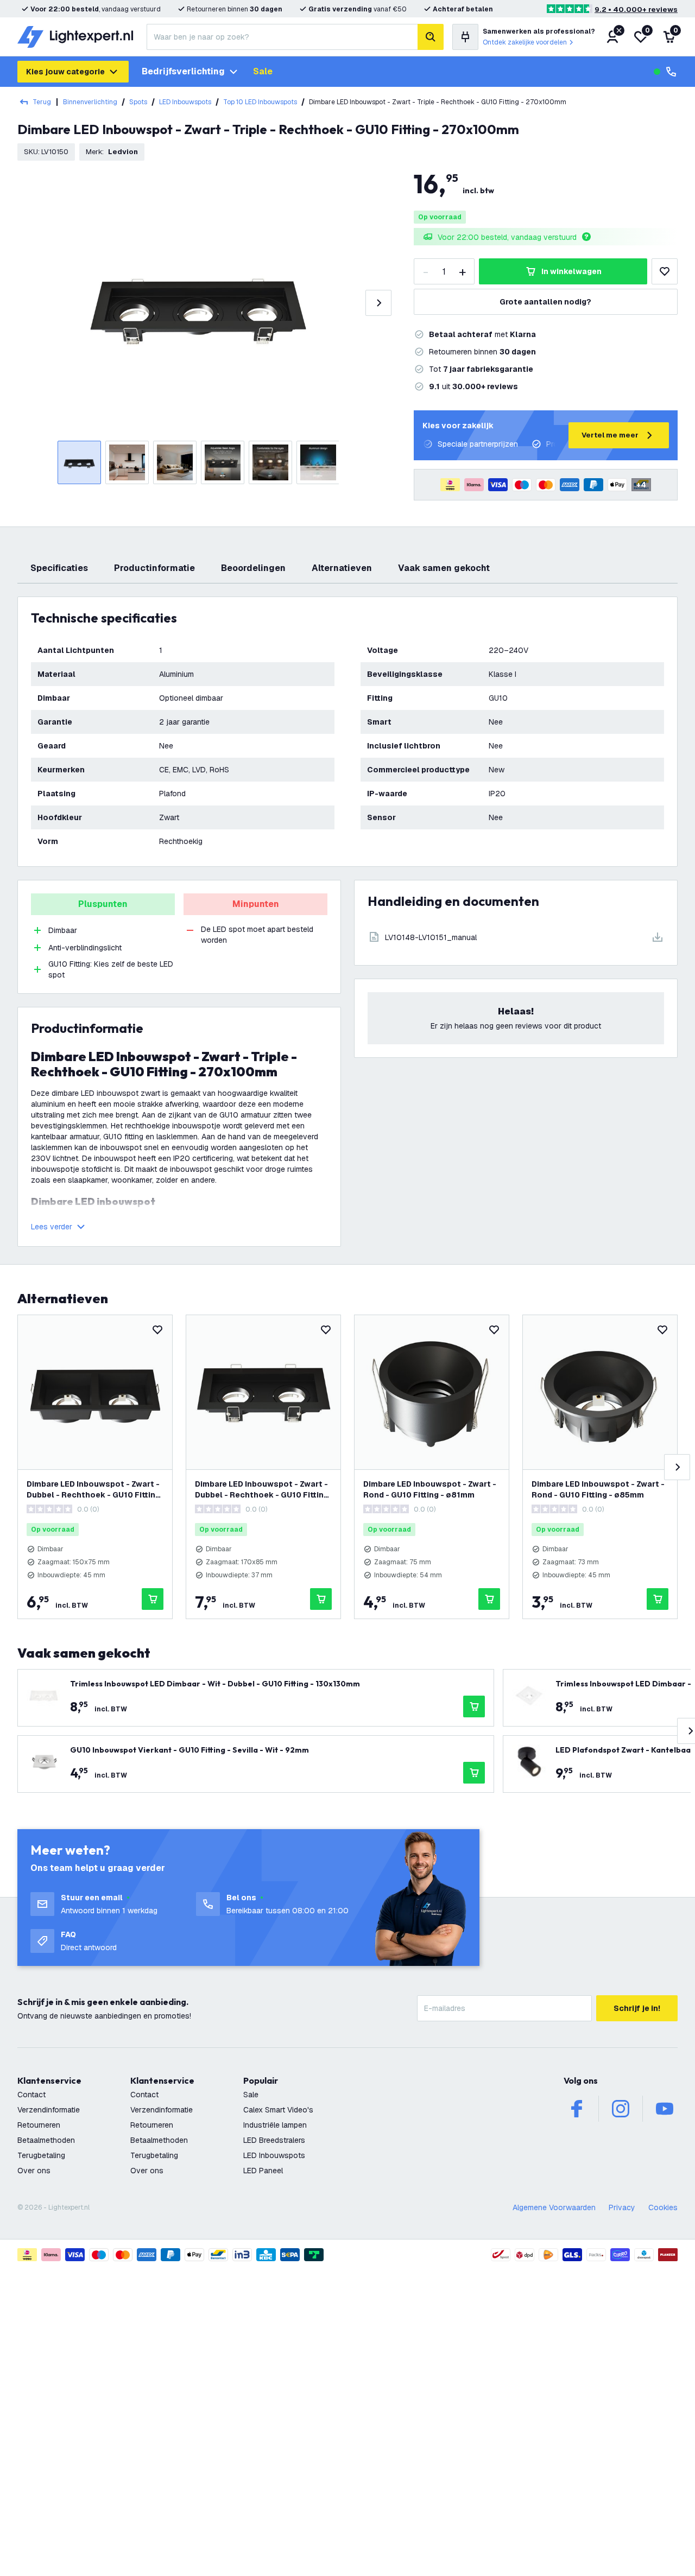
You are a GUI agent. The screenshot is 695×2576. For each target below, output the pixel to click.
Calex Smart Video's (278, 2110)
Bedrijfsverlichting (183, 71)
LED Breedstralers (274, 2140)
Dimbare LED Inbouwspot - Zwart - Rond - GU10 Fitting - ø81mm (430, 1489)
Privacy (622, 2207)
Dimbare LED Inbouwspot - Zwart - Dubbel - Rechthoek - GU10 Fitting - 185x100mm (262, 1490)
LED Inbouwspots (185, 102)
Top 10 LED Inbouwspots (260, 102)
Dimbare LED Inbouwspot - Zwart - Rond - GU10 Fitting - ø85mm (598, 1489)
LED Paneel (263, 2171)
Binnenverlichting (90, 102)
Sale (263, 71)
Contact (31, 2095)
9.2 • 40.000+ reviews (636, 9)
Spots (138, 102)
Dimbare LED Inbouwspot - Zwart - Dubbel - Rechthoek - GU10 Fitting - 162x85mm (93, 1490)
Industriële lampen (275, 2125)
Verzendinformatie (49, 2110)
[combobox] (282, 37)
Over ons (34, 2171)
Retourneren (39, 2125)
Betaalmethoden (46, 2140)
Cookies (663, 2207)
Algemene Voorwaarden (554, 2207)
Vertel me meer (610, 435)
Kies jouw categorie (65, 72)
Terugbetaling (41, 2155)
